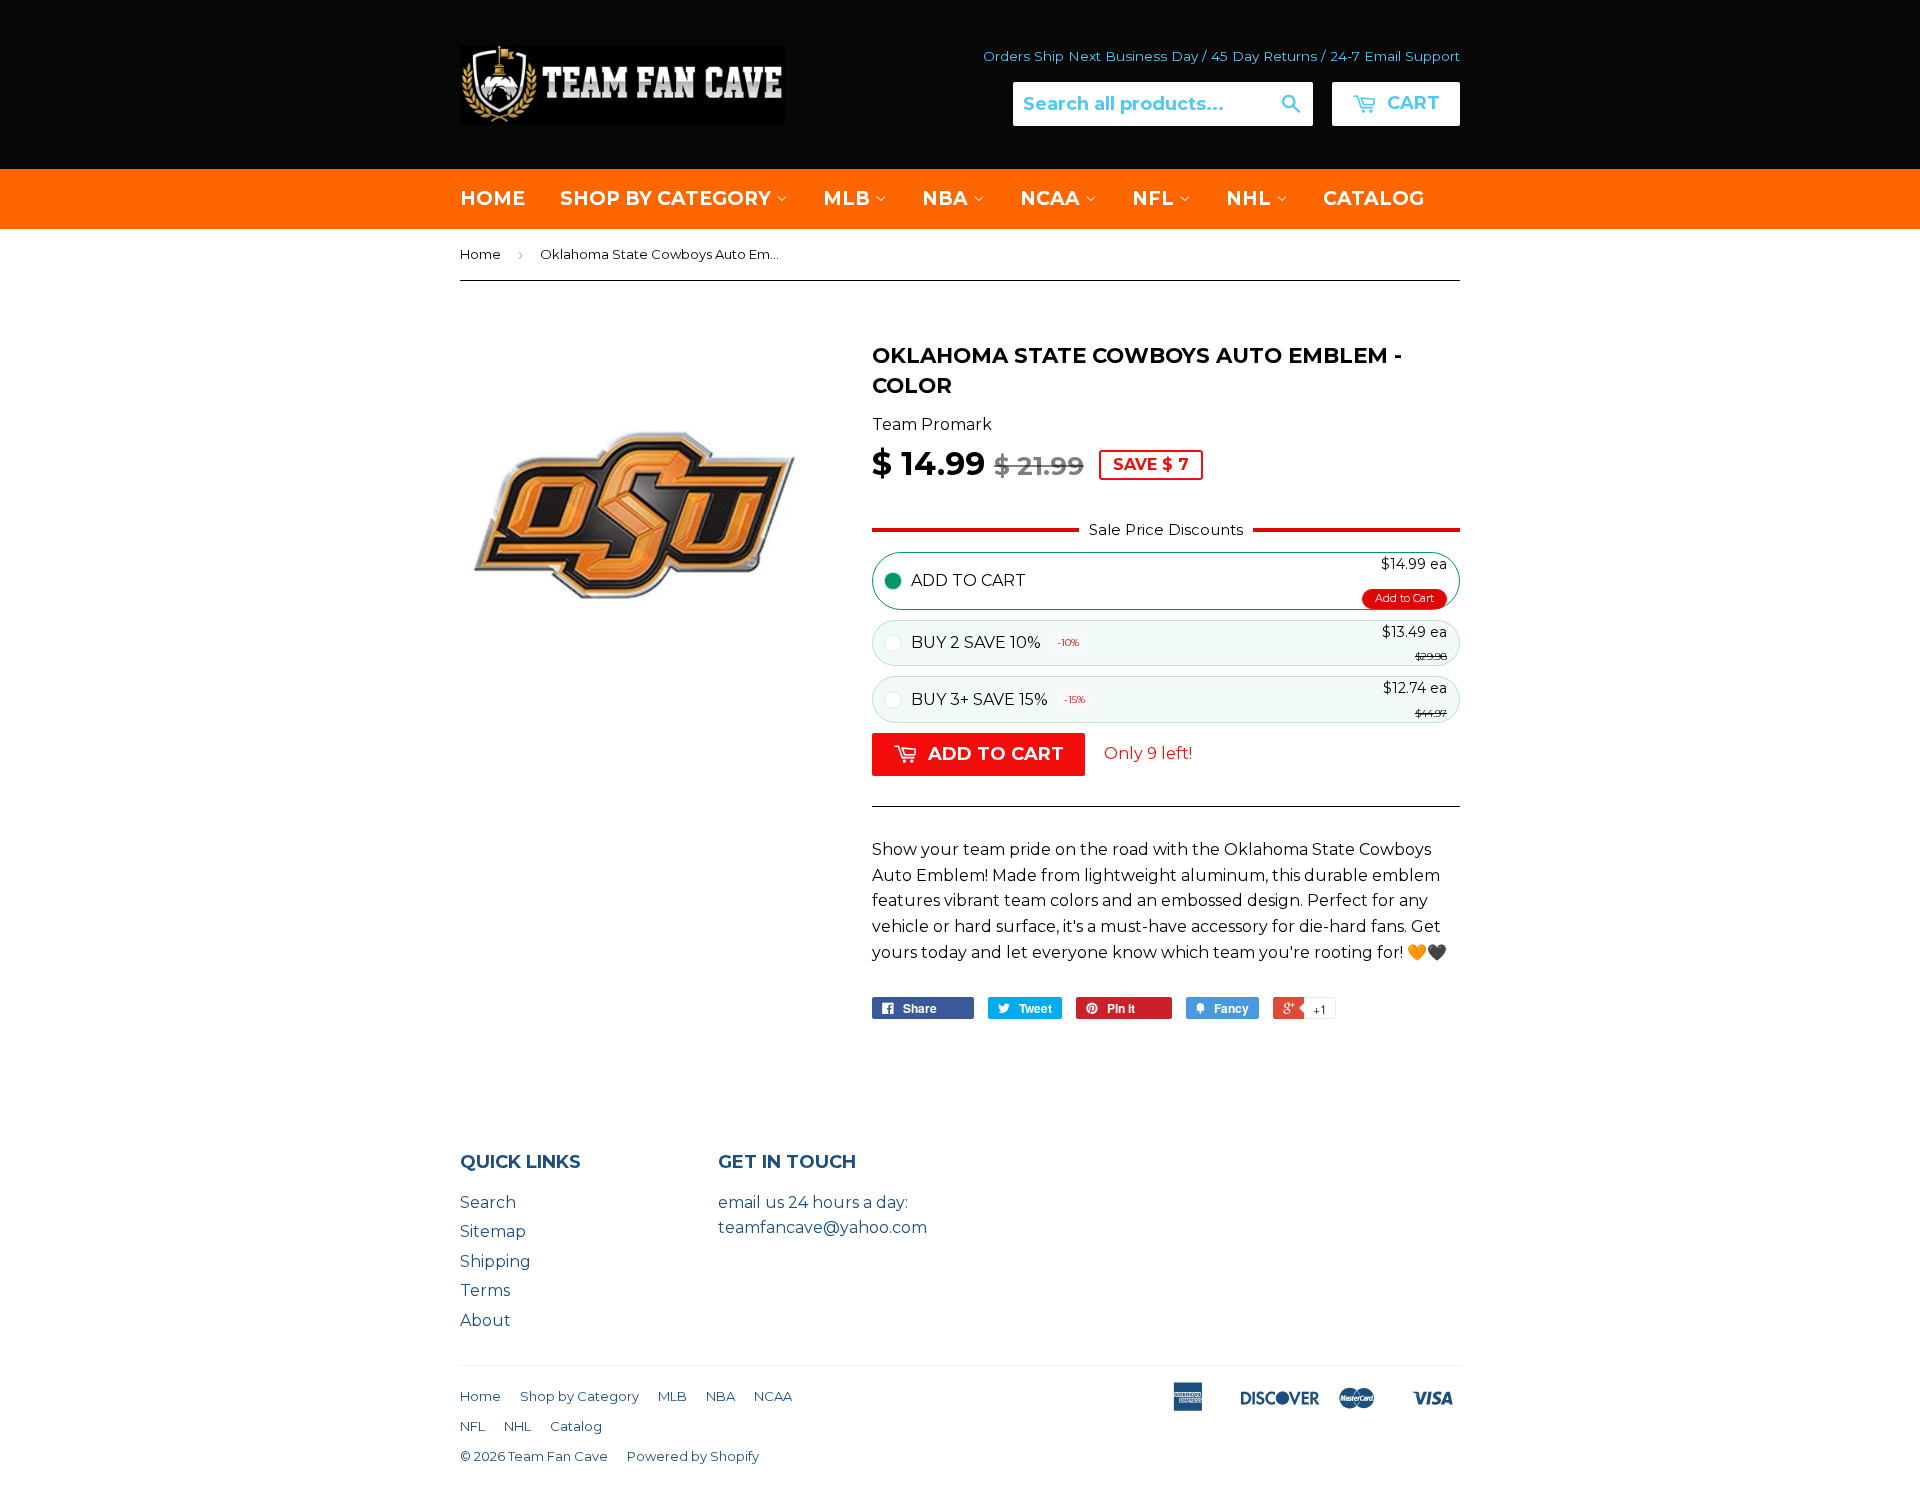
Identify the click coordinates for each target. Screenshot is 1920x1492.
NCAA (1052, 198)
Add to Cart (1404, 598)
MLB (849, 198)
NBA (947, 198)
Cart (1411, 103)
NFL (1155, 198)
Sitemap (493, 1231)
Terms (485, 1290)
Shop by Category (668, 198)
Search (488, 1202)
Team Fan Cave (558, 1456)
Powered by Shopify (693, 1456)
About (485, 1320)
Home (492, 198)
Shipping (495, 1261)
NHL (1251, 198)
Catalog (1373, 198)
